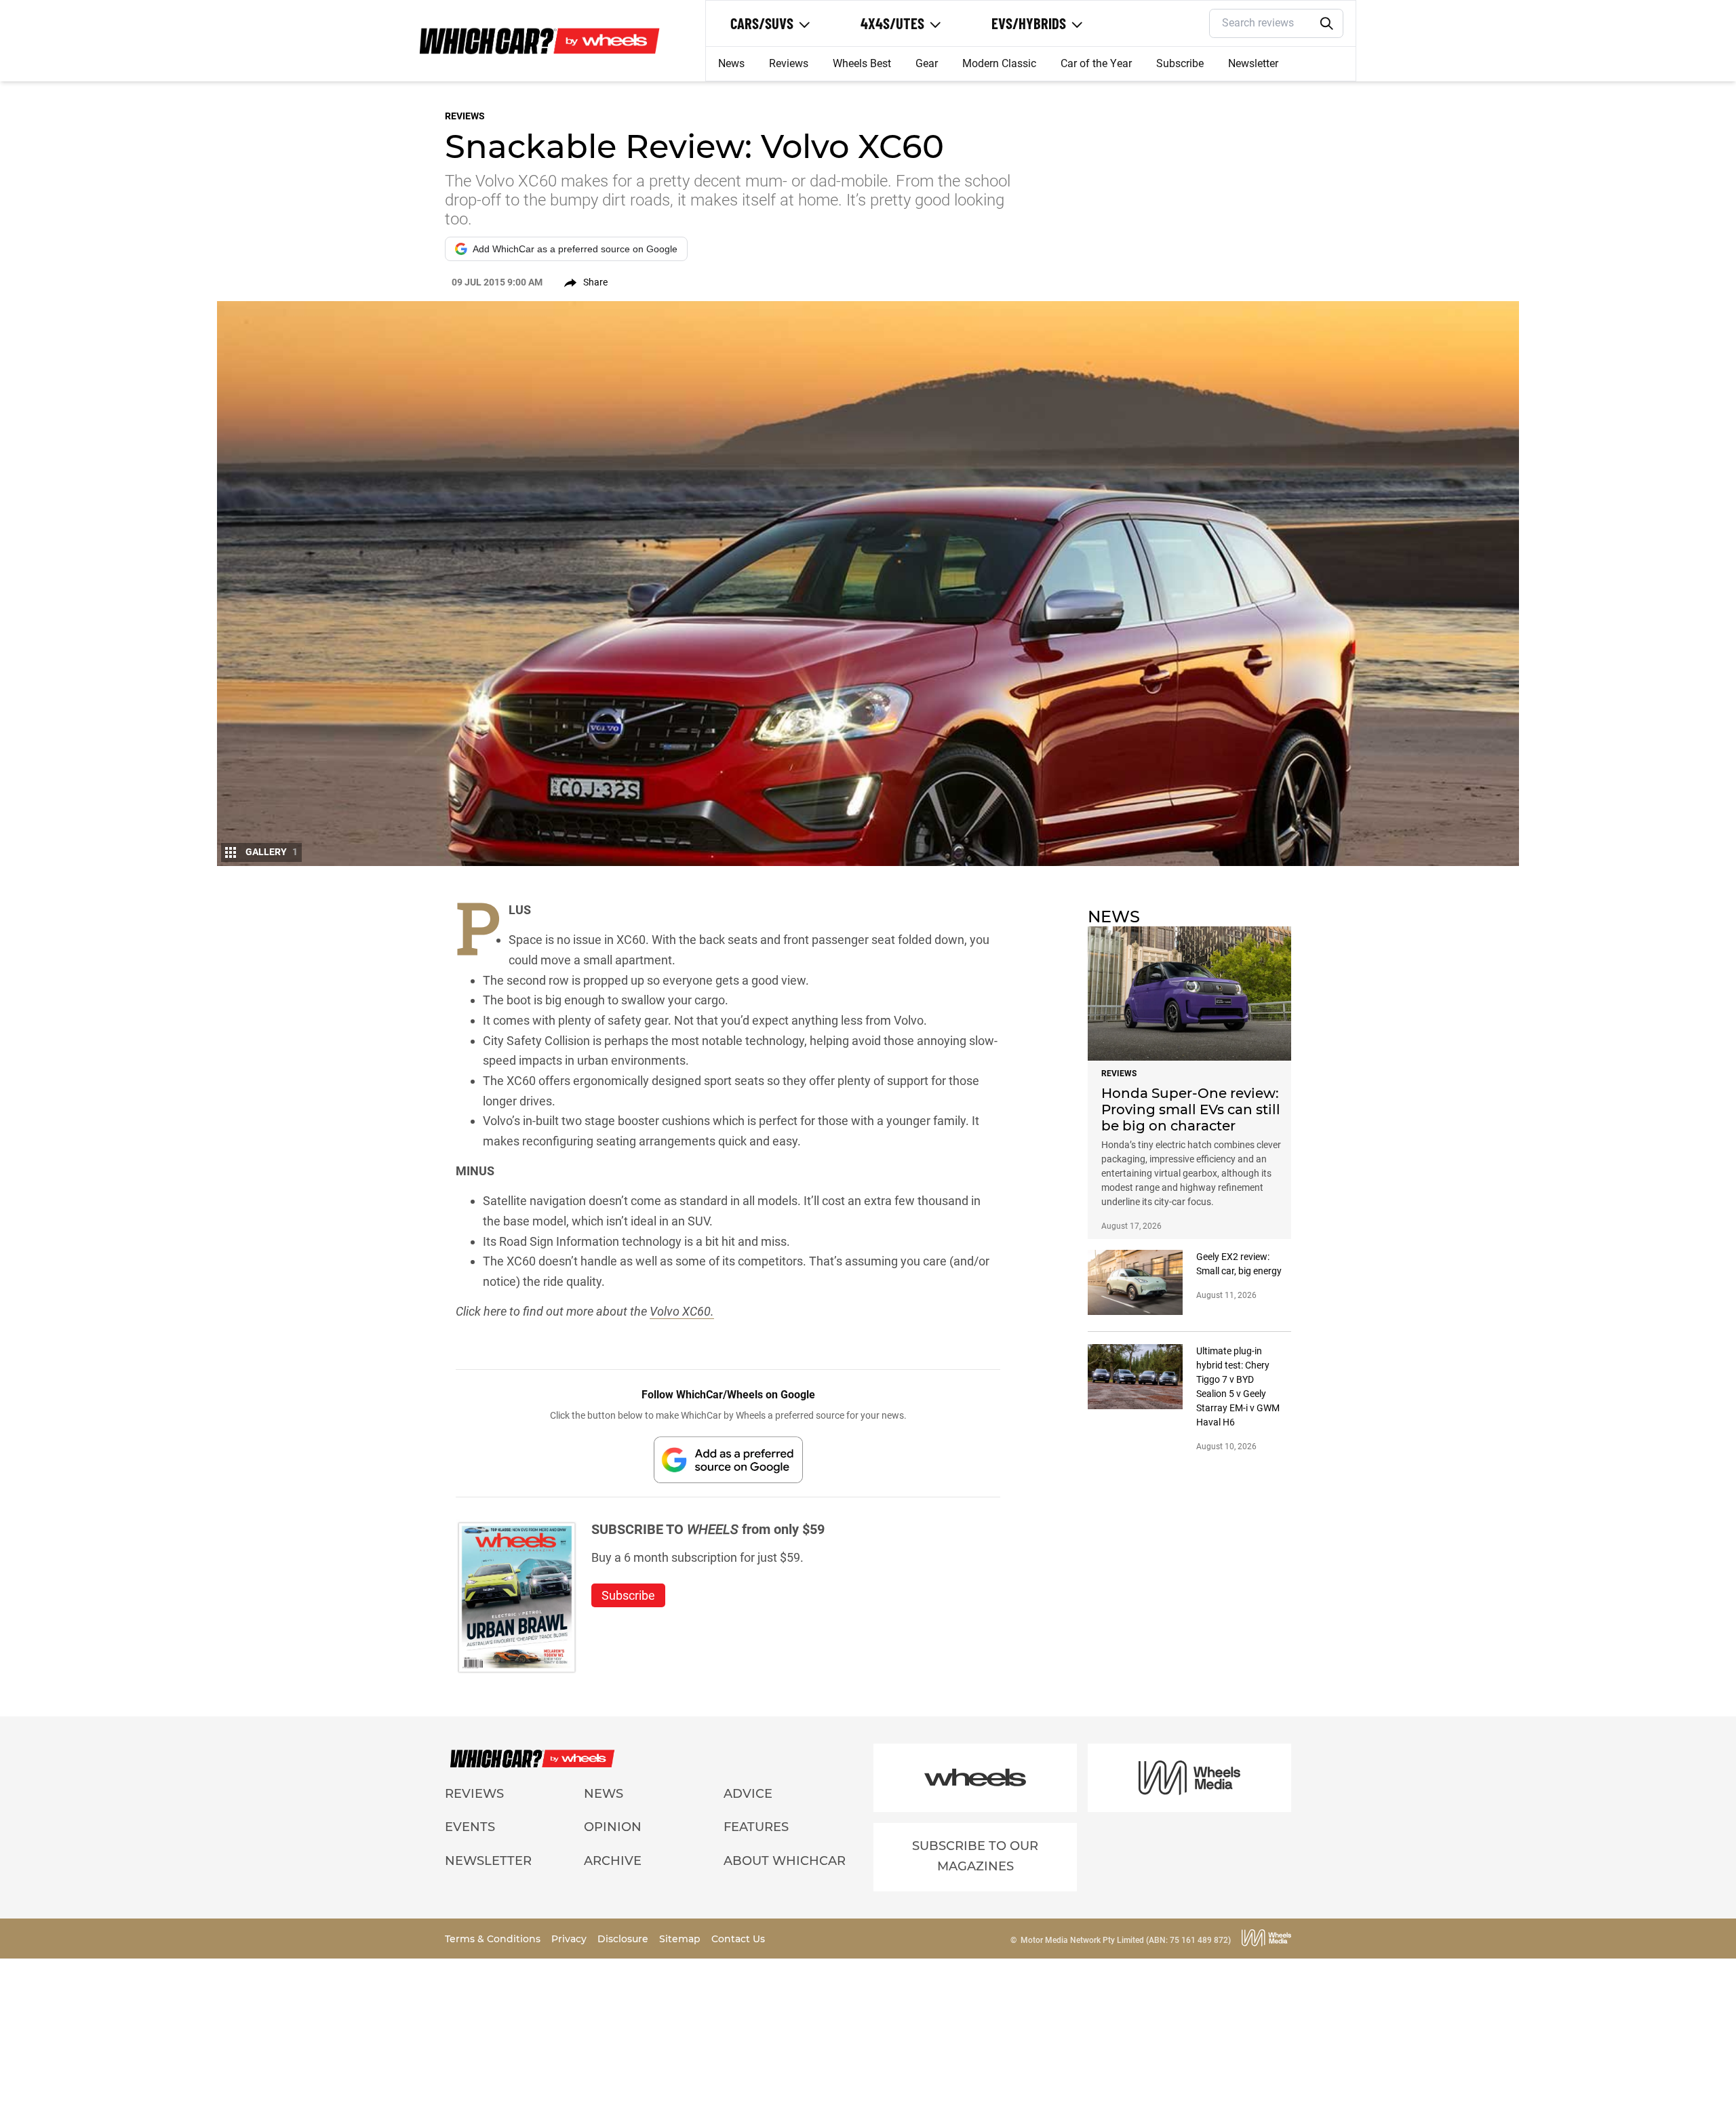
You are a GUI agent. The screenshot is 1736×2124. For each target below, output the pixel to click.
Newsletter (1253, 63)
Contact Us (738, 1939)
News (731, 63)
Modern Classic (999, 63)
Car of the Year (1096, 63)
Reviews (789, 63)
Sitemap (681, 1939)
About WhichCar (785, 1861)
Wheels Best (862, 63)
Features (756, 1827)
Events (470, 1827)
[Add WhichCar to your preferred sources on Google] (728, 1460)
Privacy (570, 1939)
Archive (613, 1861)
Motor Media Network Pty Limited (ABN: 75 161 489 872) (1126, 1940)
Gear (927, 63)
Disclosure (624, 1939)
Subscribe (1180, 63)
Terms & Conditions (494, 1939)
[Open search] (1327, 24)
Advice (748, 1794)
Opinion (613, 1827)
